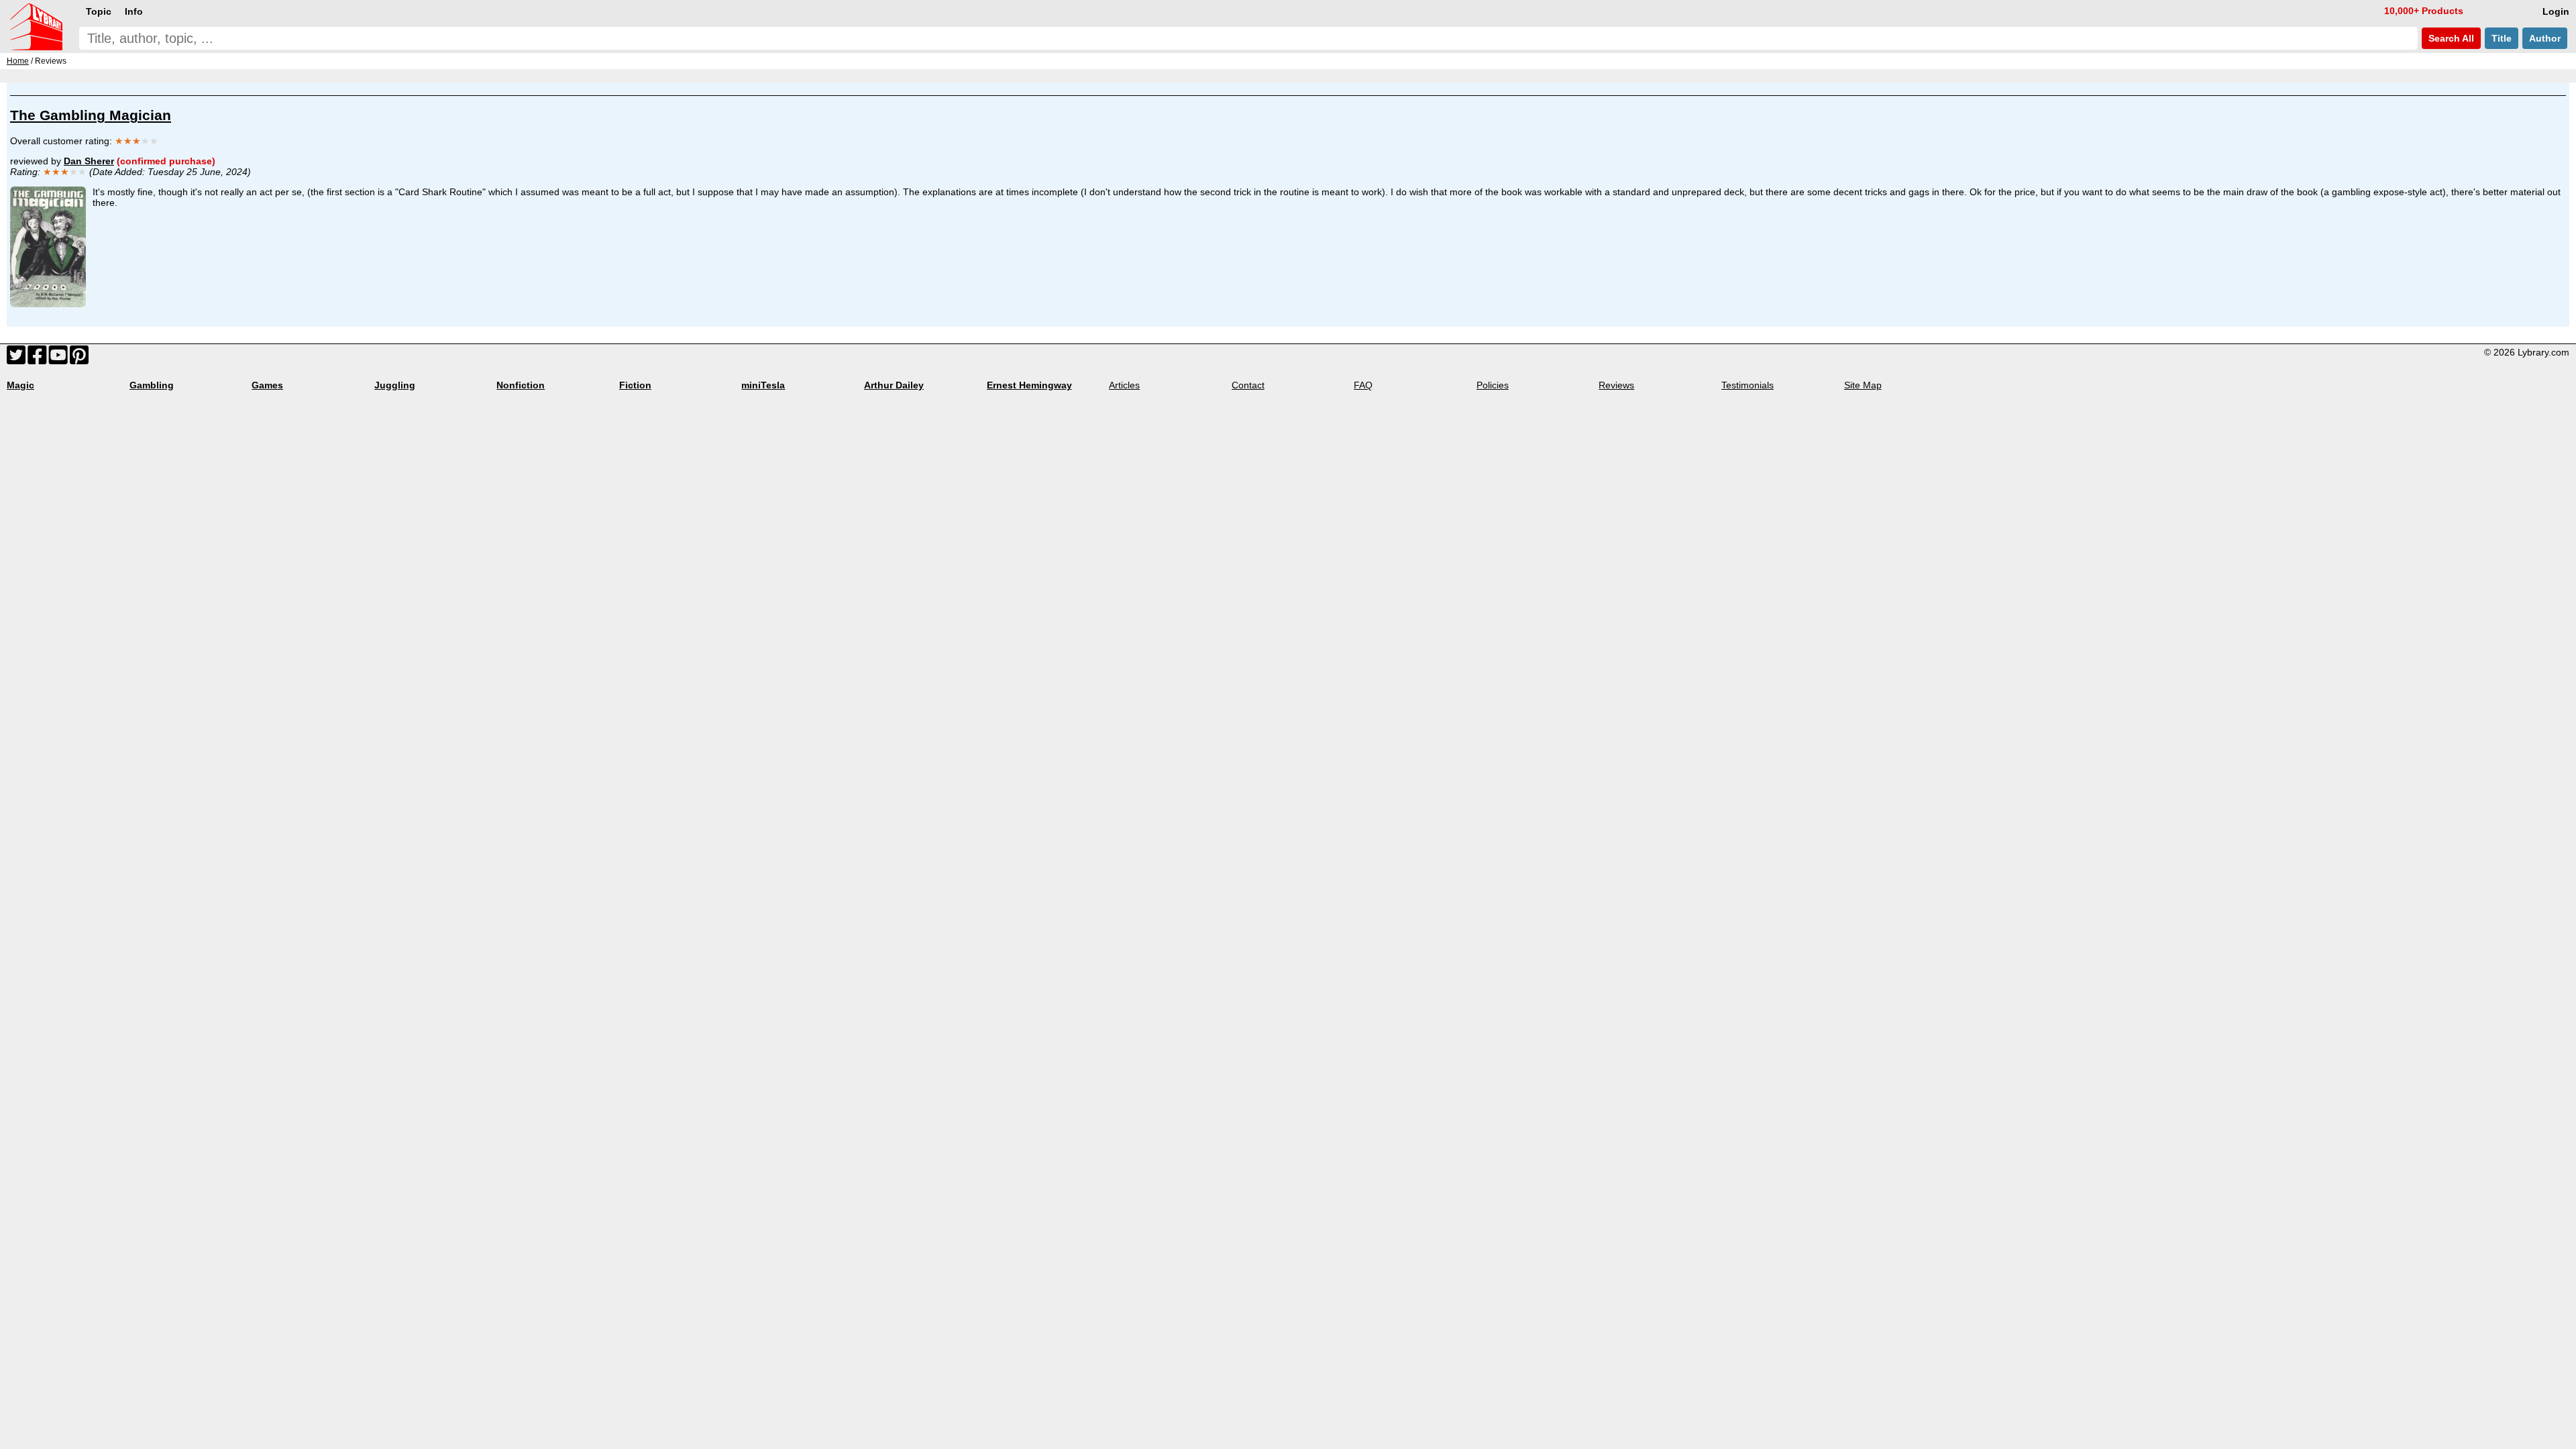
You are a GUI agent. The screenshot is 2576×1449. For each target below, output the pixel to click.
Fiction (635, 385)
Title (2502, 38)
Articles (1124, 385)
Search (2450, 38)
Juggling (395, 385)
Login (2556, 11)
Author (2545, 38)
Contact (1248, 385)
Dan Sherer (89, 161)
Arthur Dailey (894, 385)
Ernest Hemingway (1029, 385)
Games (267, 385)
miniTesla (763, 385)
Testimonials (1748, 385)
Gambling (152, 385)
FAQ (1363, 385)
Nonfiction (521, 385)
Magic (20, 385)
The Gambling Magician (91, 115)
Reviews (1616, 385)
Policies (1493, 385)
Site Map (1863, 385)
